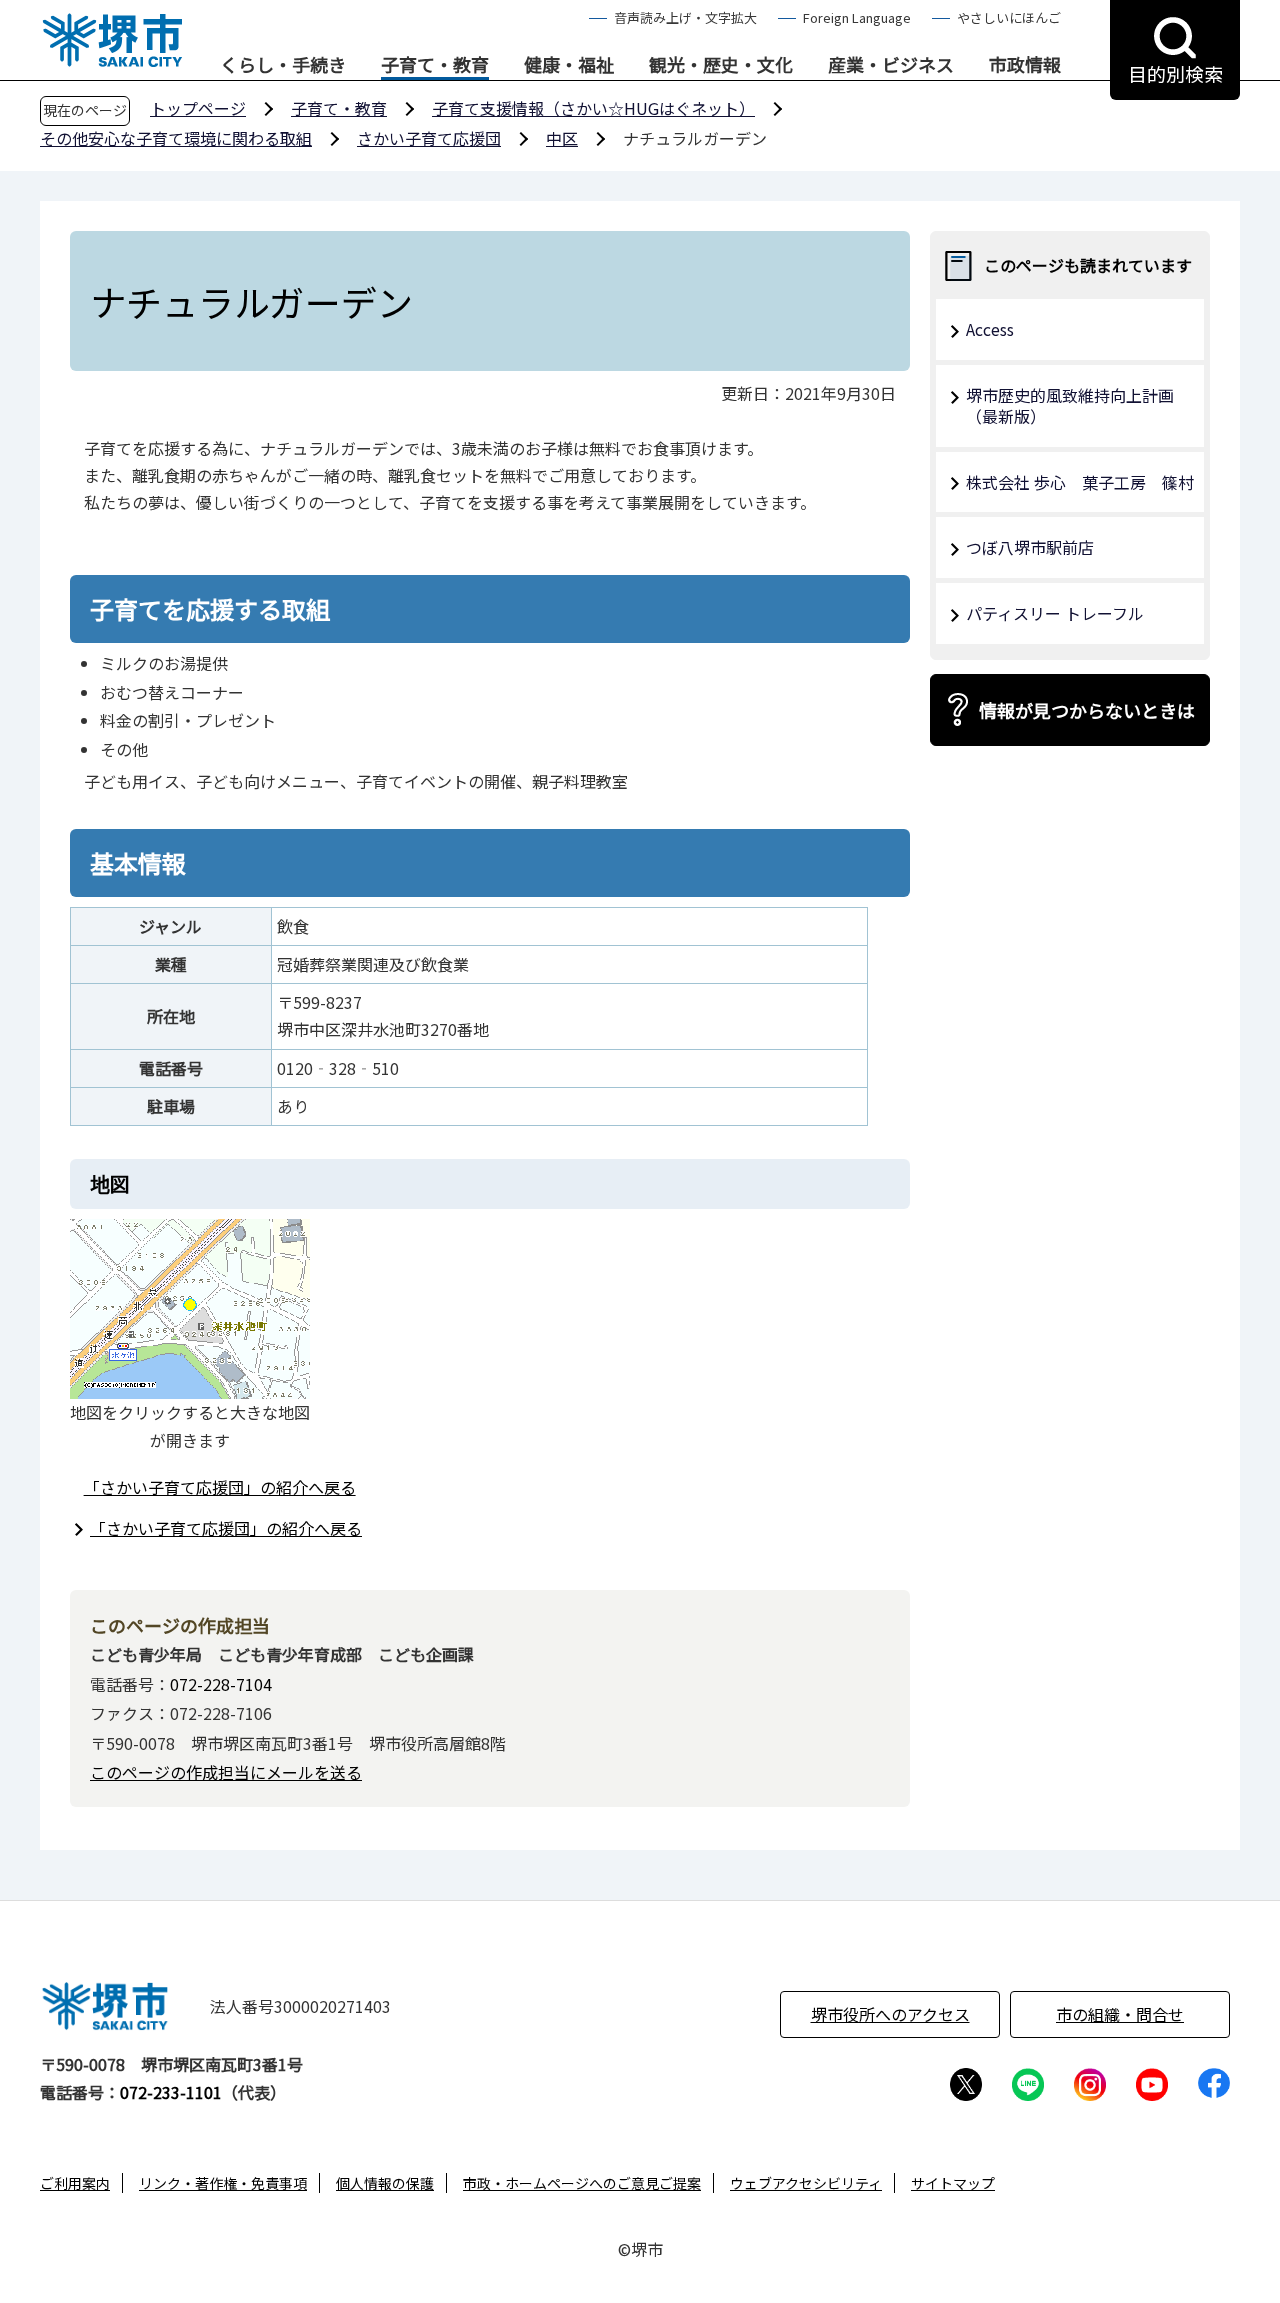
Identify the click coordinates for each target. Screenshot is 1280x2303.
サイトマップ (953, 2183)
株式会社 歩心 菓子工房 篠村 (1080, 482)
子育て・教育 (435, 65)
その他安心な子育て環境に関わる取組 (176, 138)
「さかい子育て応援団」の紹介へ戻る (220, 1487)
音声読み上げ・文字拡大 (685, 17)
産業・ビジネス (891, 65)
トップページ (198, 108)
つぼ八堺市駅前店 (1030, 547)
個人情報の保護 (385, 2183)
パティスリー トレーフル (1055, 613)
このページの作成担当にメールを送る (226, 1772)
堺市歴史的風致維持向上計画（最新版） (1070, 405)
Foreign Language (857, 17)
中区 (562, 138)
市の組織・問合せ (1120, 2014)
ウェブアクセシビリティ (806, 2183)
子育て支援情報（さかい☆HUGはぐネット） (593, 108)
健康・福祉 (569, 65)
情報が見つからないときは (1087, 710)
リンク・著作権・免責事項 (223, 2183)
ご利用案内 (75, 2183)
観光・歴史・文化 (721, 65)
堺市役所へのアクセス (890, 2014)
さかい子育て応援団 (429, 138)
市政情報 (1025, 65)
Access (990, 329)
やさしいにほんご (1009, 17)
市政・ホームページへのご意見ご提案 (582, 2183)
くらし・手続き (283, 65)
